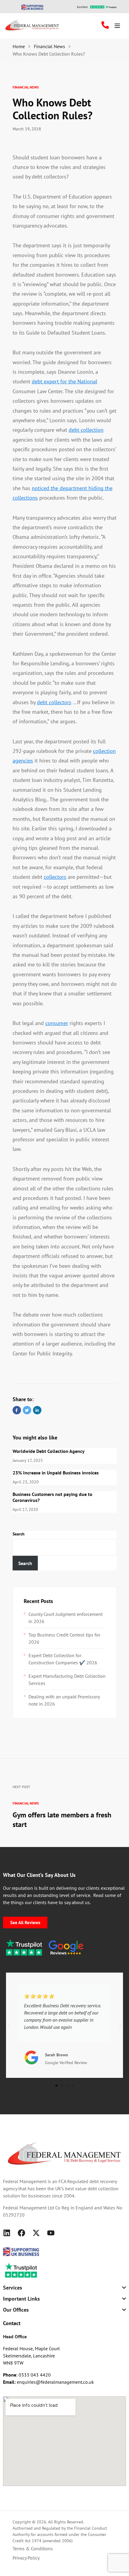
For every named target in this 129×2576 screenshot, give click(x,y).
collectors (55, 877)
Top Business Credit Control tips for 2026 (64, 1638)
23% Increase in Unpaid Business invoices (56, 1473)
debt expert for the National (64, 381)
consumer (57, 1023)
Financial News (26, 87)
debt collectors (54, 702)
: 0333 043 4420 (27, 2375)
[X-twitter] (36, 2233)
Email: (10, 2382)
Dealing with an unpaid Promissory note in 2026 (64, 1700)
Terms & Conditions (33, 2548)
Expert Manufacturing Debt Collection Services (67, 1680)
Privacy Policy (26, 2558)
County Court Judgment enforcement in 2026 (66, 1618)
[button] (9, 2025)
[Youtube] (51, 2233)
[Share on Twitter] (27, 1410)
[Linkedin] (7, 2233)
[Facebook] (21, 2233)
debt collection (86, 430)
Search (19, 1534)
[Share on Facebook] (17, 1410)
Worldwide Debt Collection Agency (49, 1451)
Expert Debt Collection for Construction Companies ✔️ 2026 (63, 1659)
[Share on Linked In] (37, 1410)
